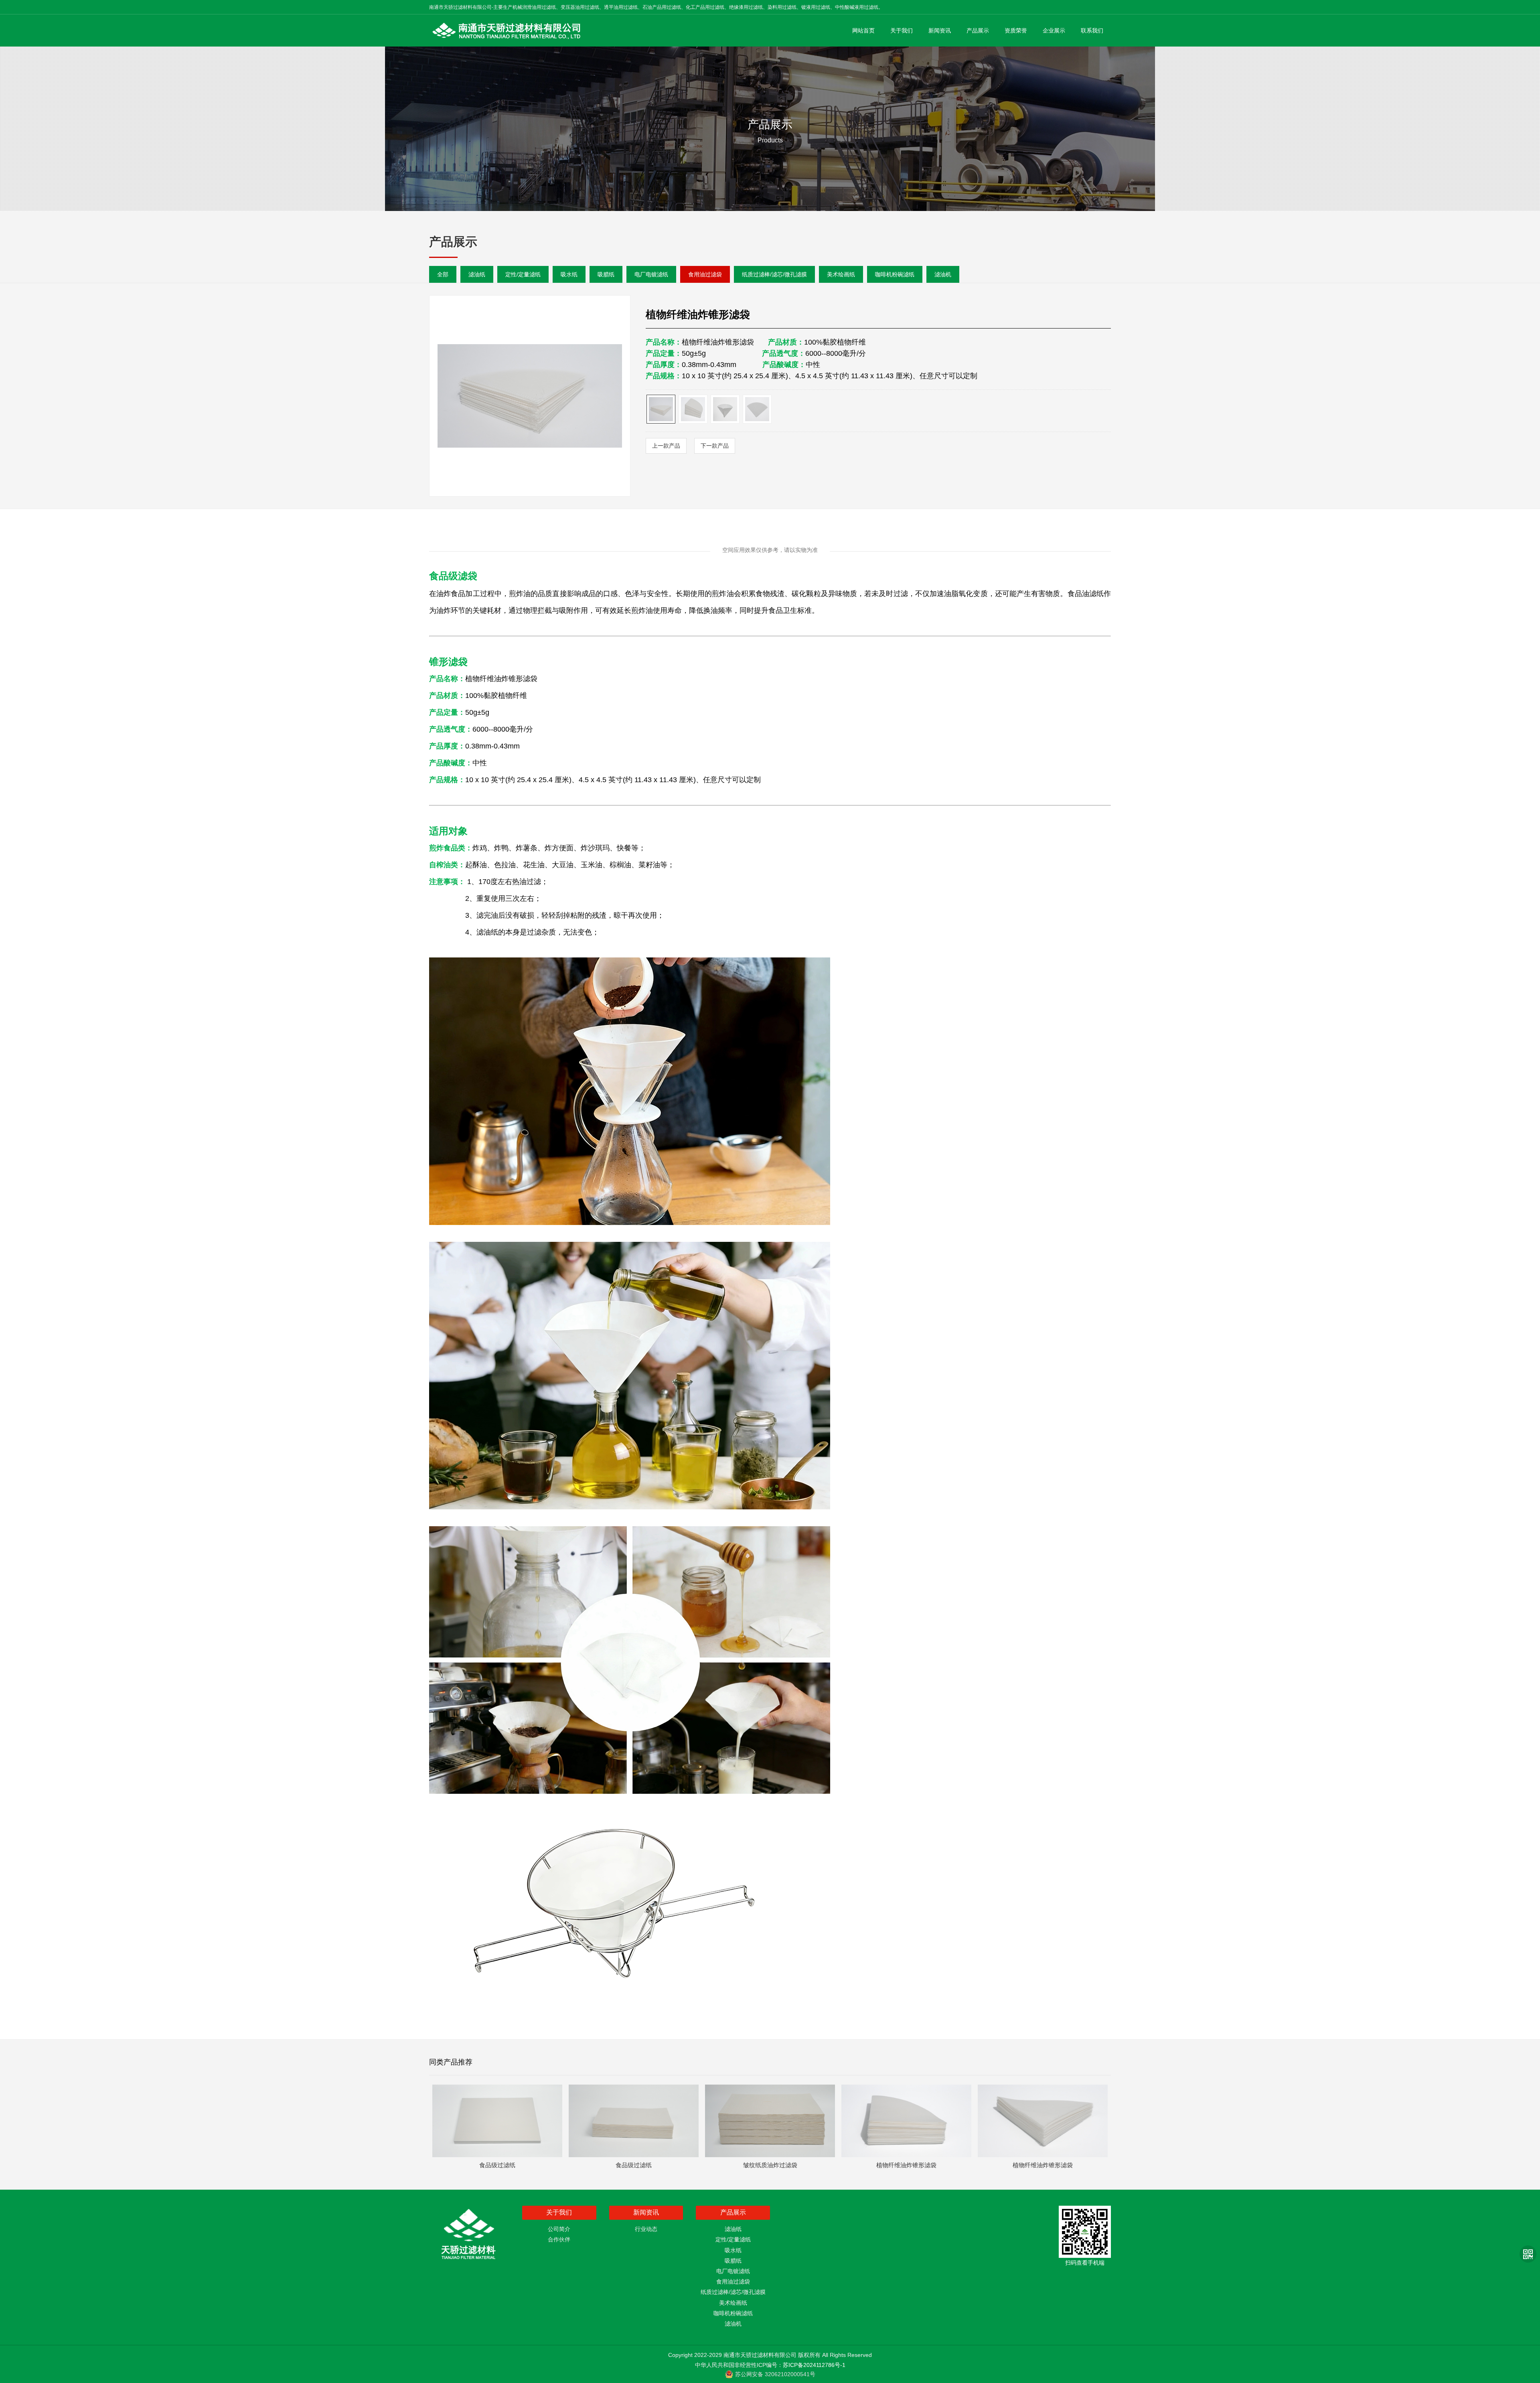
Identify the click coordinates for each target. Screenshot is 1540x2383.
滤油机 (943, 274)
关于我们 (902, 30)
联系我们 (1092, 30)
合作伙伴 (559, 2239)
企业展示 (1054, 30)
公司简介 (559, 2229)
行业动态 (646, 2229)
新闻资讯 (940, 30)
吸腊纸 (606, 274)
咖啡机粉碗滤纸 (895, 274)
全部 (443, 274)
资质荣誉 (1016, 30)
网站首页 (863, 30)
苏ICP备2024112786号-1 (814, 2365)
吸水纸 (569, 274)
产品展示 (978, 30)
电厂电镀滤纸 (651, 274)
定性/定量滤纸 (523, 274)
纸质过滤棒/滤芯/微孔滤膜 (774, 274)
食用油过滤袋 (705, 274)
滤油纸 (477, 274)
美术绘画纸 (841, 274)
